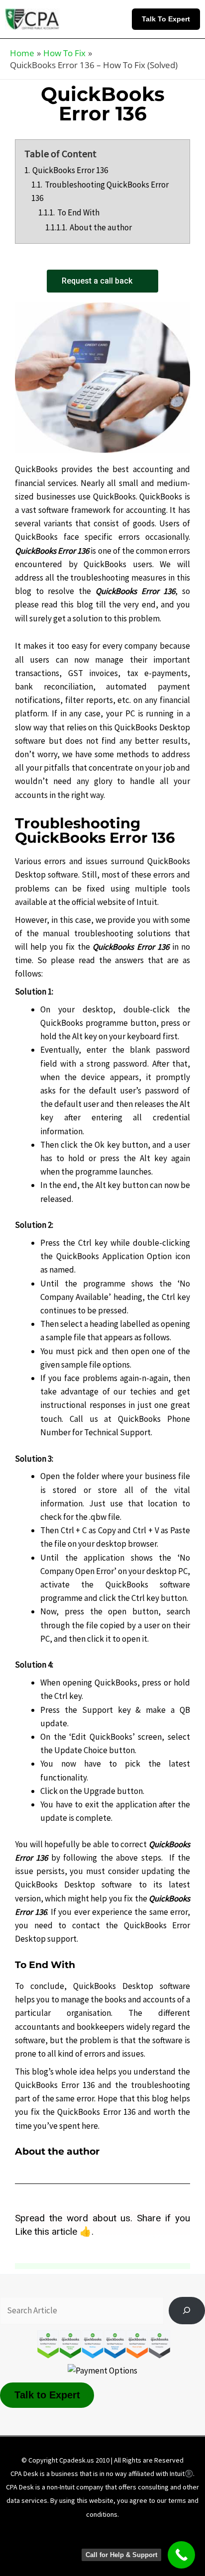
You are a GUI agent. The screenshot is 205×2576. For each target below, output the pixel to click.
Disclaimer (96, 2533)
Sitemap (110, 2547)
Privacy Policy (152, 2533)
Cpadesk (155, 2547)
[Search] (187, 2311)
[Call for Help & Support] (181, 2555)
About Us (47, 2533)
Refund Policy (57, 2547)
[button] (168, 19)
